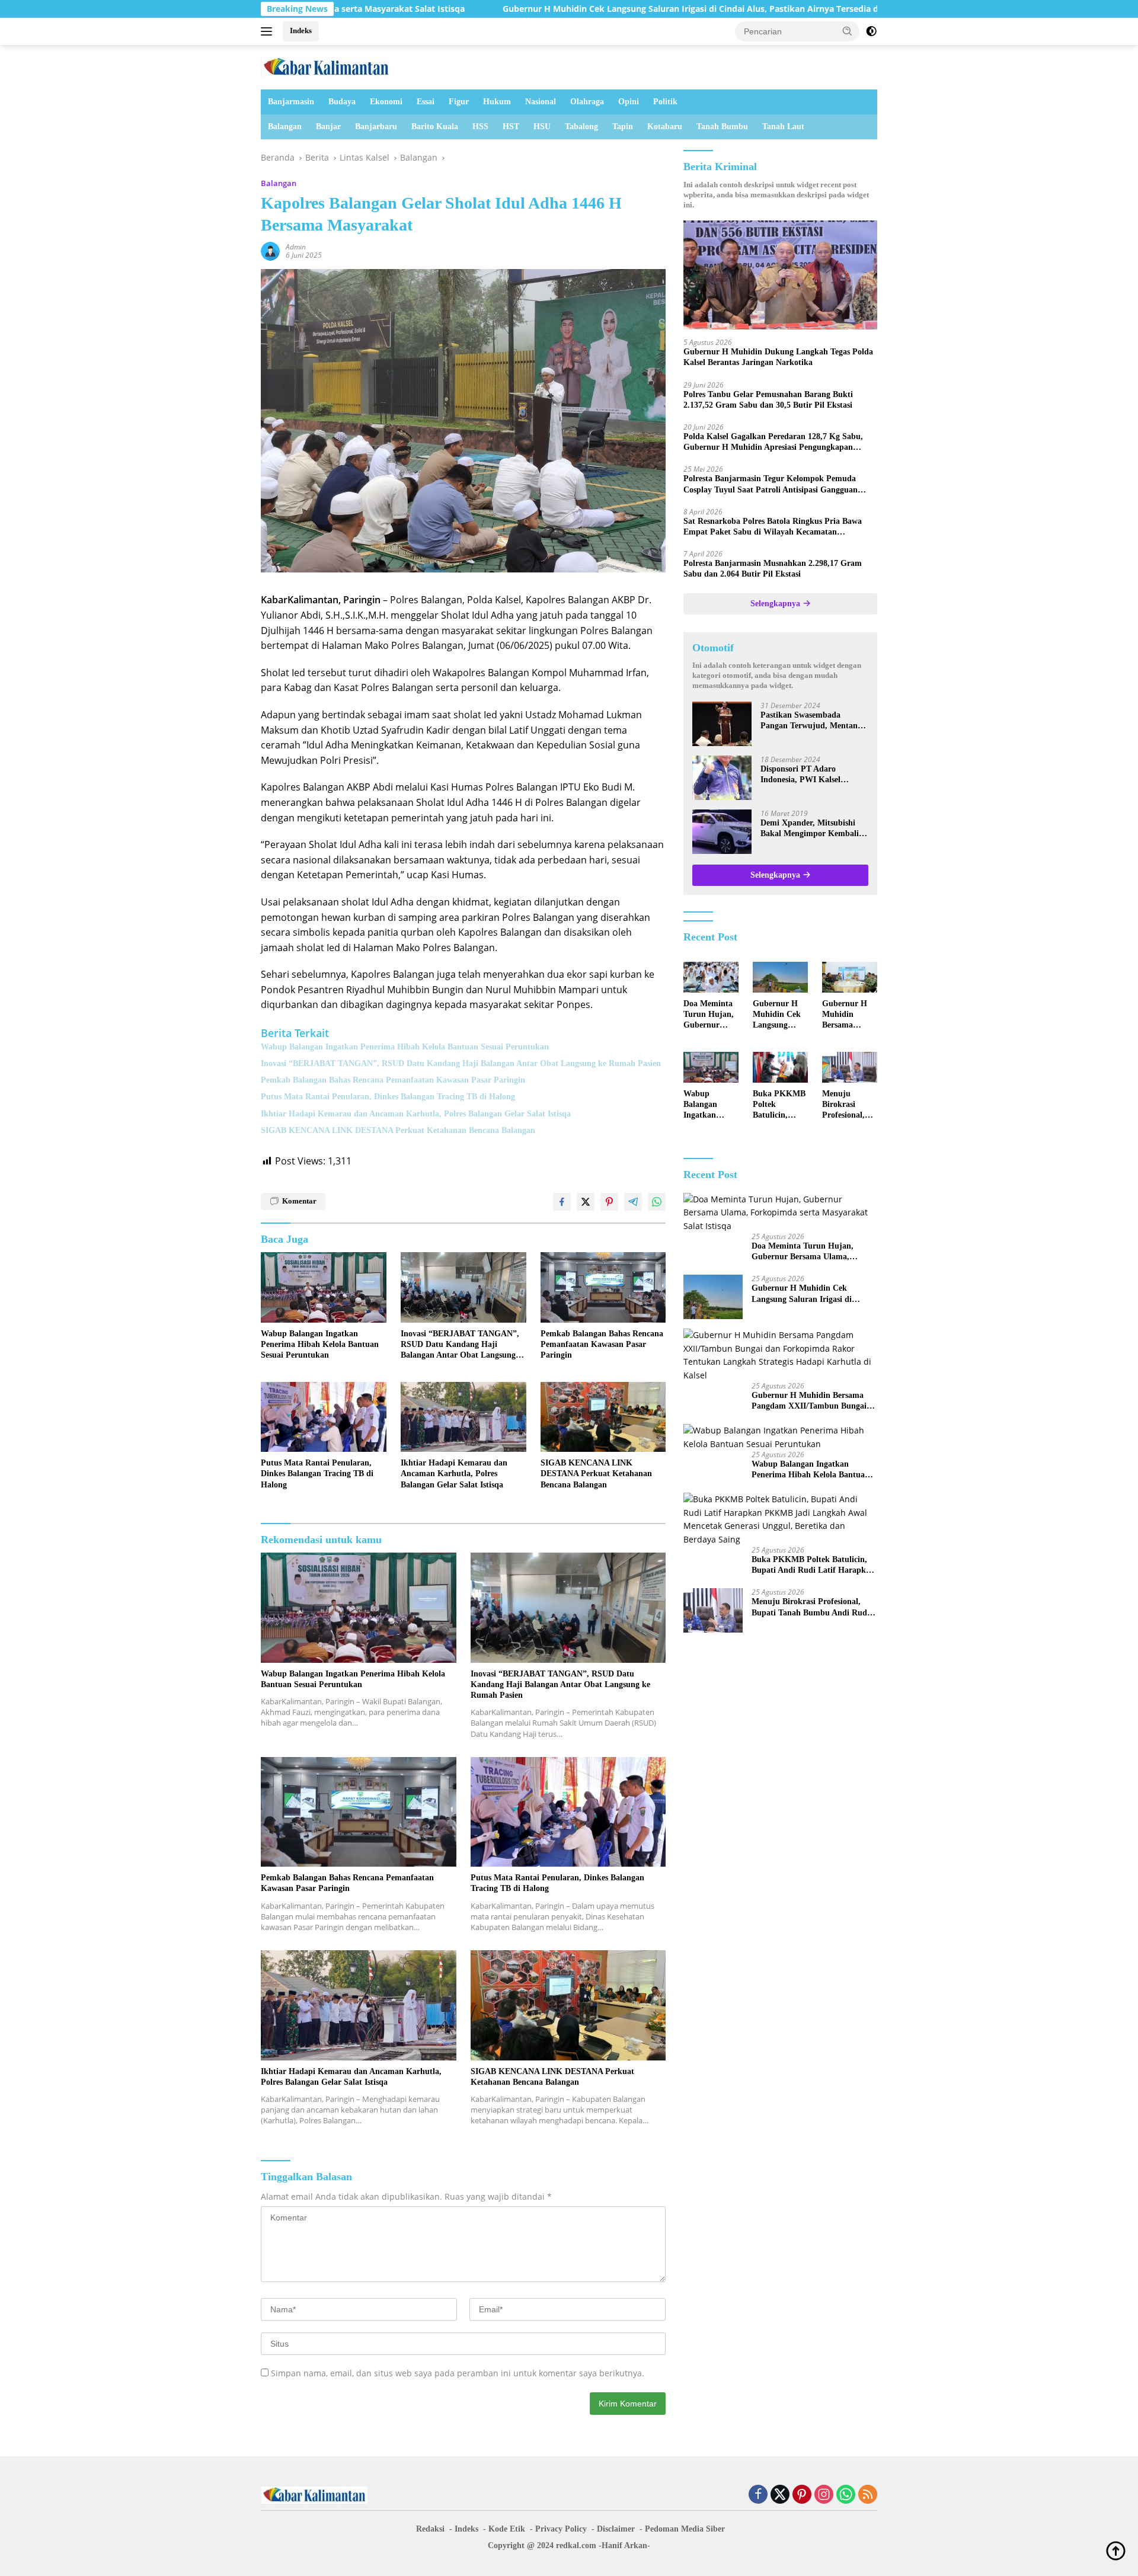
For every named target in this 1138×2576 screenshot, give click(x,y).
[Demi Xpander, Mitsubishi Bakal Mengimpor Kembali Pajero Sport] (722, 832)
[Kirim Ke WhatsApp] (657, 1202)
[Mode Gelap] (871, 31)
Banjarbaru (376, 127)
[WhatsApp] (846, 2495)
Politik (665, 102)
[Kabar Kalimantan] (326, 66)
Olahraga (587, 102)
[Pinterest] (802, 2495)
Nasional (541, 102)
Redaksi (430, 2529)
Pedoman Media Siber (685, 2529)
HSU (542, 127)
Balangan (285, 127)
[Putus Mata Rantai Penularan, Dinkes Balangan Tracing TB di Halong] (324, 1417)
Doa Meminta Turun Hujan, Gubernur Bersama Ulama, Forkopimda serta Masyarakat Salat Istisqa (709, 1015)
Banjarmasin (291, 102)
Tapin (623, 127)
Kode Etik (507, 2529)
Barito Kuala (435, 127)
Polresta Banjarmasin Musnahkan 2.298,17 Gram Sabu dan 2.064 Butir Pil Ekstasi (773, 569)
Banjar (328, 127)
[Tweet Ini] (586, 1202)
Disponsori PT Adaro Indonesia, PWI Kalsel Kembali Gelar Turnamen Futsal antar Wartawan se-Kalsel (808, 775)
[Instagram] (824, 2495)
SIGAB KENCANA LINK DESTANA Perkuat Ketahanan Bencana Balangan (398, 1130)
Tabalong (581, 127)
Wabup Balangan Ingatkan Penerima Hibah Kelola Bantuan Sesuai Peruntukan (405, 1047)
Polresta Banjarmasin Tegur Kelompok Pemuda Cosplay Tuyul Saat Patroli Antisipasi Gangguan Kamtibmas (771, 484)
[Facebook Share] (562, 1202)
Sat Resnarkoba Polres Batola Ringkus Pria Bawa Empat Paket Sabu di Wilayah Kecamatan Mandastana (773, 527)
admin (296, 247)
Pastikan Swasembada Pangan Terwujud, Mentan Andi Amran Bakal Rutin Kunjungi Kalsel (809, 721)
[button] (848, 31)
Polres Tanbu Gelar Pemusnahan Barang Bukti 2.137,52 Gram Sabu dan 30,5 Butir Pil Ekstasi (768, 400)
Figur (459, 102)
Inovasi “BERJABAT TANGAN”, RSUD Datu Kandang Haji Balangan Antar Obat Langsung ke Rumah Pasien (461, 1063)
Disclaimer (616, 2529)
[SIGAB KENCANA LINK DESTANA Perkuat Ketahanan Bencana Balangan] (603, 1417)
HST (511, 127)
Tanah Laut (783, 127)
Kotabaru (665, 127)
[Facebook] (758, 2495)
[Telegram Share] (633, 1202)
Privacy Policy (561, 2529)
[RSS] (868, 2495)
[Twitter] (780, 2495)
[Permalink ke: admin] (270, 250)
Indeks (301, 31)
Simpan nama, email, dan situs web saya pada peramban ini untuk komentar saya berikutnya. (458, 2373)
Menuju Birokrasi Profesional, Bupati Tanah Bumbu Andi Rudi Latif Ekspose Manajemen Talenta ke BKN (847, 1105)
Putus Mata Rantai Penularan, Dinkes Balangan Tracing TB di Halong (388, 1097)
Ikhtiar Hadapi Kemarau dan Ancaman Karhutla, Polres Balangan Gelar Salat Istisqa (416, 1114)
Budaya (342, 102)
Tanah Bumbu (722, 127)
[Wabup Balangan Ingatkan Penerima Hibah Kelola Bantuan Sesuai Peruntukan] (324, 1287)
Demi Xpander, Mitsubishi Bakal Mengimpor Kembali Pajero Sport (810, 829)
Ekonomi (386, 102)
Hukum (497, 102)
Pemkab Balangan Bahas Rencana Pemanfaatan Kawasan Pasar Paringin (393, 1080)
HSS (480, 127)
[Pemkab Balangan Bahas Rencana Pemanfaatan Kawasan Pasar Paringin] (603, 1287)
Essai (426, 102)
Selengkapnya (776, 604)
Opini (629, 102)
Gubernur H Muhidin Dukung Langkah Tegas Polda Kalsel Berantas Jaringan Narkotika (778, 357)
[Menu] (269, 31)
